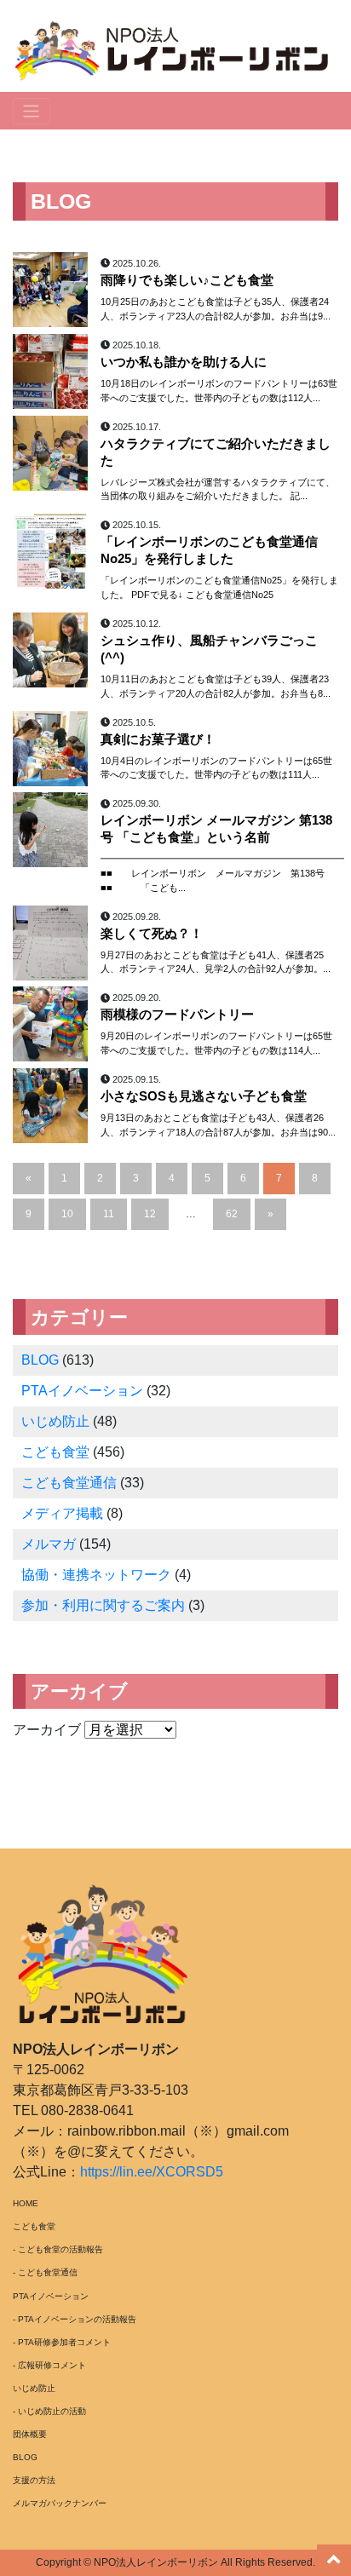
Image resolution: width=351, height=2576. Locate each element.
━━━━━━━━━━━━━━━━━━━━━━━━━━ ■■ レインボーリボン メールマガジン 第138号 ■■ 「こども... (222, 873)
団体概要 (30, 2434)
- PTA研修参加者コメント (62, 2342)
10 (67, 1214)
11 (109, 1214)
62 (232, 1214)
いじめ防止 (55, 1421)
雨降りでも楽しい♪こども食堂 (187, 280)
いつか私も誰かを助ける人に (184, 362)
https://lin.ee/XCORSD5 (152, 2172)
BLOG (40, 1360)
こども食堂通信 (69, 1483)
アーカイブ (47, 1730)
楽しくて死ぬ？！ (152, 934)
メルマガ (49, 1544)
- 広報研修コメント (49, 2365)
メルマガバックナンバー (60, 2503)
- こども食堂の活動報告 (58, 2249)
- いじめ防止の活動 (49, 2411)
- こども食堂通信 (45, 2272)
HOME (26, 2203)
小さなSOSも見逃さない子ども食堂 (204, 1096)
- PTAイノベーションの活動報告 (75, 2319)
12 (150, 1214)
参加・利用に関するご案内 (103, 1605)
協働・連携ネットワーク (96, 1575)
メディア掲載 (62, 1513)
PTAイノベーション (82, 1391)
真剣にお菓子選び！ (158, 739)
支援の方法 (34, 2480)
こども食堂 (55, 1452)
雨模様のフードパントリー (177, 1015)
